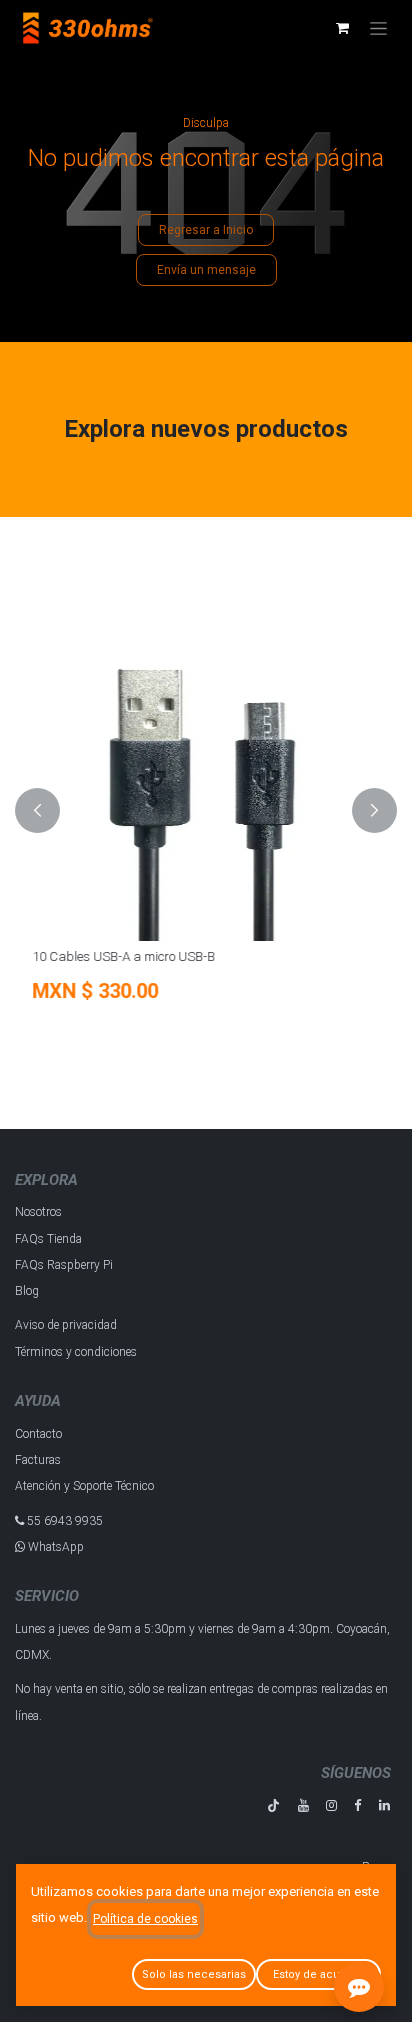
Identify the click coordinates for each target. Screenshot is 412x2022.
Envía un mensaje (206, 270)
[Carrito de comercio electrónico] (342, 28)
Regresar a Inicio (206, 230)
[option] (206, 810)
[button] (37, 810)
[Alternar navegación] (378, 28)
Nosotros (38, 1212)
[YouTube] (303, 1805)
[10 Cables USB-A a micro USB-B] (206, 765)
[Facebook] (357, 1805)
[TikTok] (273, 1805)
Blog (27, 1291)
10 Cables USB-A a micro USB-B (121, 956)
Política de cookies (145, 1919)
